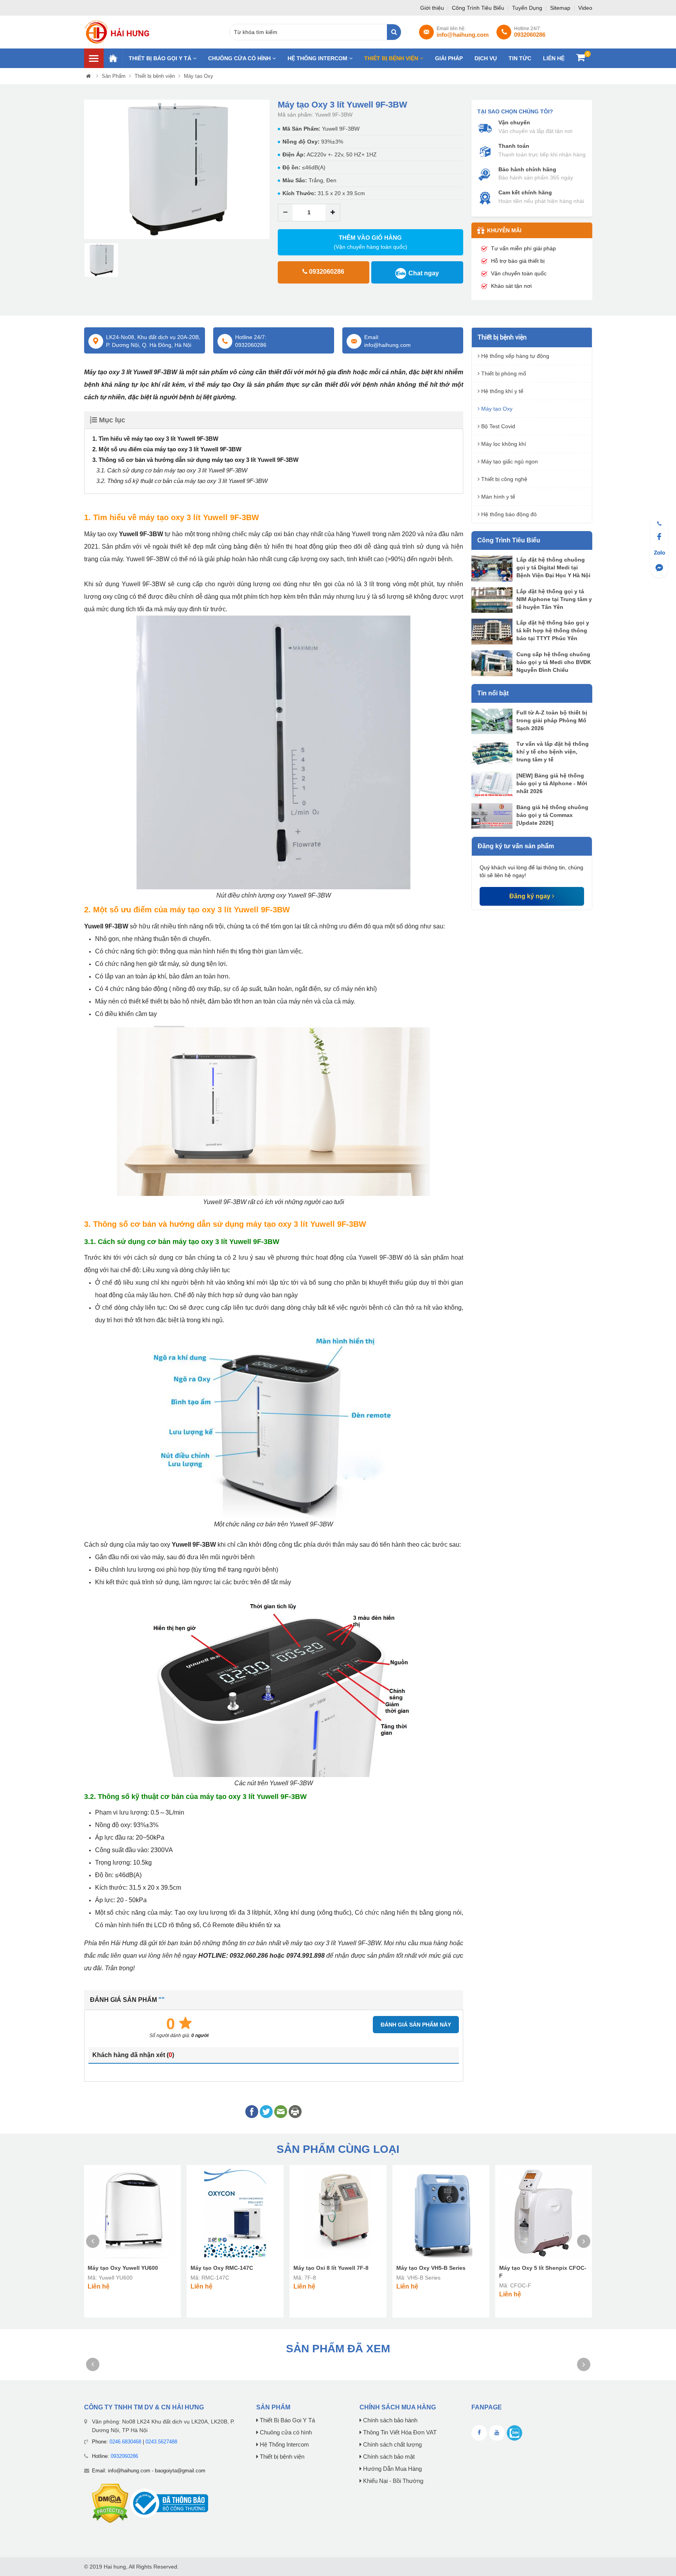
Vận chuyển (514, 122)
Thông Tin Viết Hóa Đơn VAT (399, 2432)
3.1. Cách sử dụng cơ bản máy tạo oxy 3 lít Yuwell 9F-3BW (172, 470)
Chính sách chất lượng (392, 2445)
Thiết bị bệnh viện (392, 58)
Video (585, 8)
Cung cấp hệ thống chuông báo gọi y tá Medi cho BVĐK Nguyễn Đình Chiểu (554, 662)
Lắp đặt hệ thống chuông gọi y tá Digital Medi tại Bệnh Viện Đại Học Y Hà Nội (553, 567)
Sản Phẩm (114, 76)
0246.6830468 (125, 2442)
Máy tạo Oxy (199, 76)
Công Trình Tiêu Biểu (479, 8)
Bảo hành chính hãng (527, 169)
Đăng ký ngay (531, 896)
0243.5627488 (161, 2442)
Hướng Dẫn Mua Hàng (392, 2469)
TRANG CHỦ (113, 58)
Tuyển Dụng (528, 8)
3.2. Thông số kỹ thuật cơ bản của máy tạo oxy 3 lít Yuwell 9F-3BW (182, 481)
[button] (90, 170)
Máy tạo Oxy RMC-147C (222, 2268)
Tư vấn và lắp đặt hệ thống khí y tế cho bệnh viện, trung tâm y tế (553, 752)
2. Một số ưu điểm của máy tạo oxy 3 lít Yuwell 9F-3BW (167, 449)
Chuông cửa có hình (240, 58)
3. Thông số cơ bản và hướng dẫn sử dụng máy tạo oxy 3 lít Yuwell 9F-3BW (195, 460)
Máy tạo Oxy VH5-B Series (431, 2268)
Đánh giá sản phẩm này (416, 2025)
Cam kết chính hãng (525, 192)
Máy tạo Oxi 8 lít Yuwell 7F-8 (331, 2268)
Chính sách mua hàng (398, 2407)
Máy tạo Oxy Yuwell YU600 (123, 2268)
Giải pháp (449, 58)
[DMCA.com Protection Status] (110, 2503)
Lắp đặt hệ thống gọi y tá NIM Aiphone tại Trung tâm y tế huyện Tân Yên (554, 599)
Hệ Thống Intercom (318, 58)
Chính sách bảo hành (389, 2420)
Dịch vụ (486, 58)
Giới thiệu (433, 8)
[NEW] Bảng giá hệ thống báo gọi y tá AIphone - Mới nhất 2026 (552, 783)
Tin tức (520, 58)
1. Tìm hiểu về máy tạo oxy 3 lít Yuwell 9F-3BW (155, 439)
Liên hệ (554, 58)
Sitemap (561, 8)
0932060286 (124, 2456)
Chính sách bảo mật (388, 2457)
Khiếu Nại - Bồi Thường (392, 2481)
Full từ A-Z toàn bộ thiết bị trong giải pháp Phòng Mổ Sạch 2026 (552, 720)
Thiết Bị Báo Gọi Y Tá (161, 58)
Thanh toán (514, 146)
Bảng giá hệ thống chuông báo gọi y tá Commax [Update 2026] (552, 815)
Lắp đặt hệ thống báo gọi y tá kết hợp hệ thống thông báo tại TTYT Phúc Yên (553, 630)
